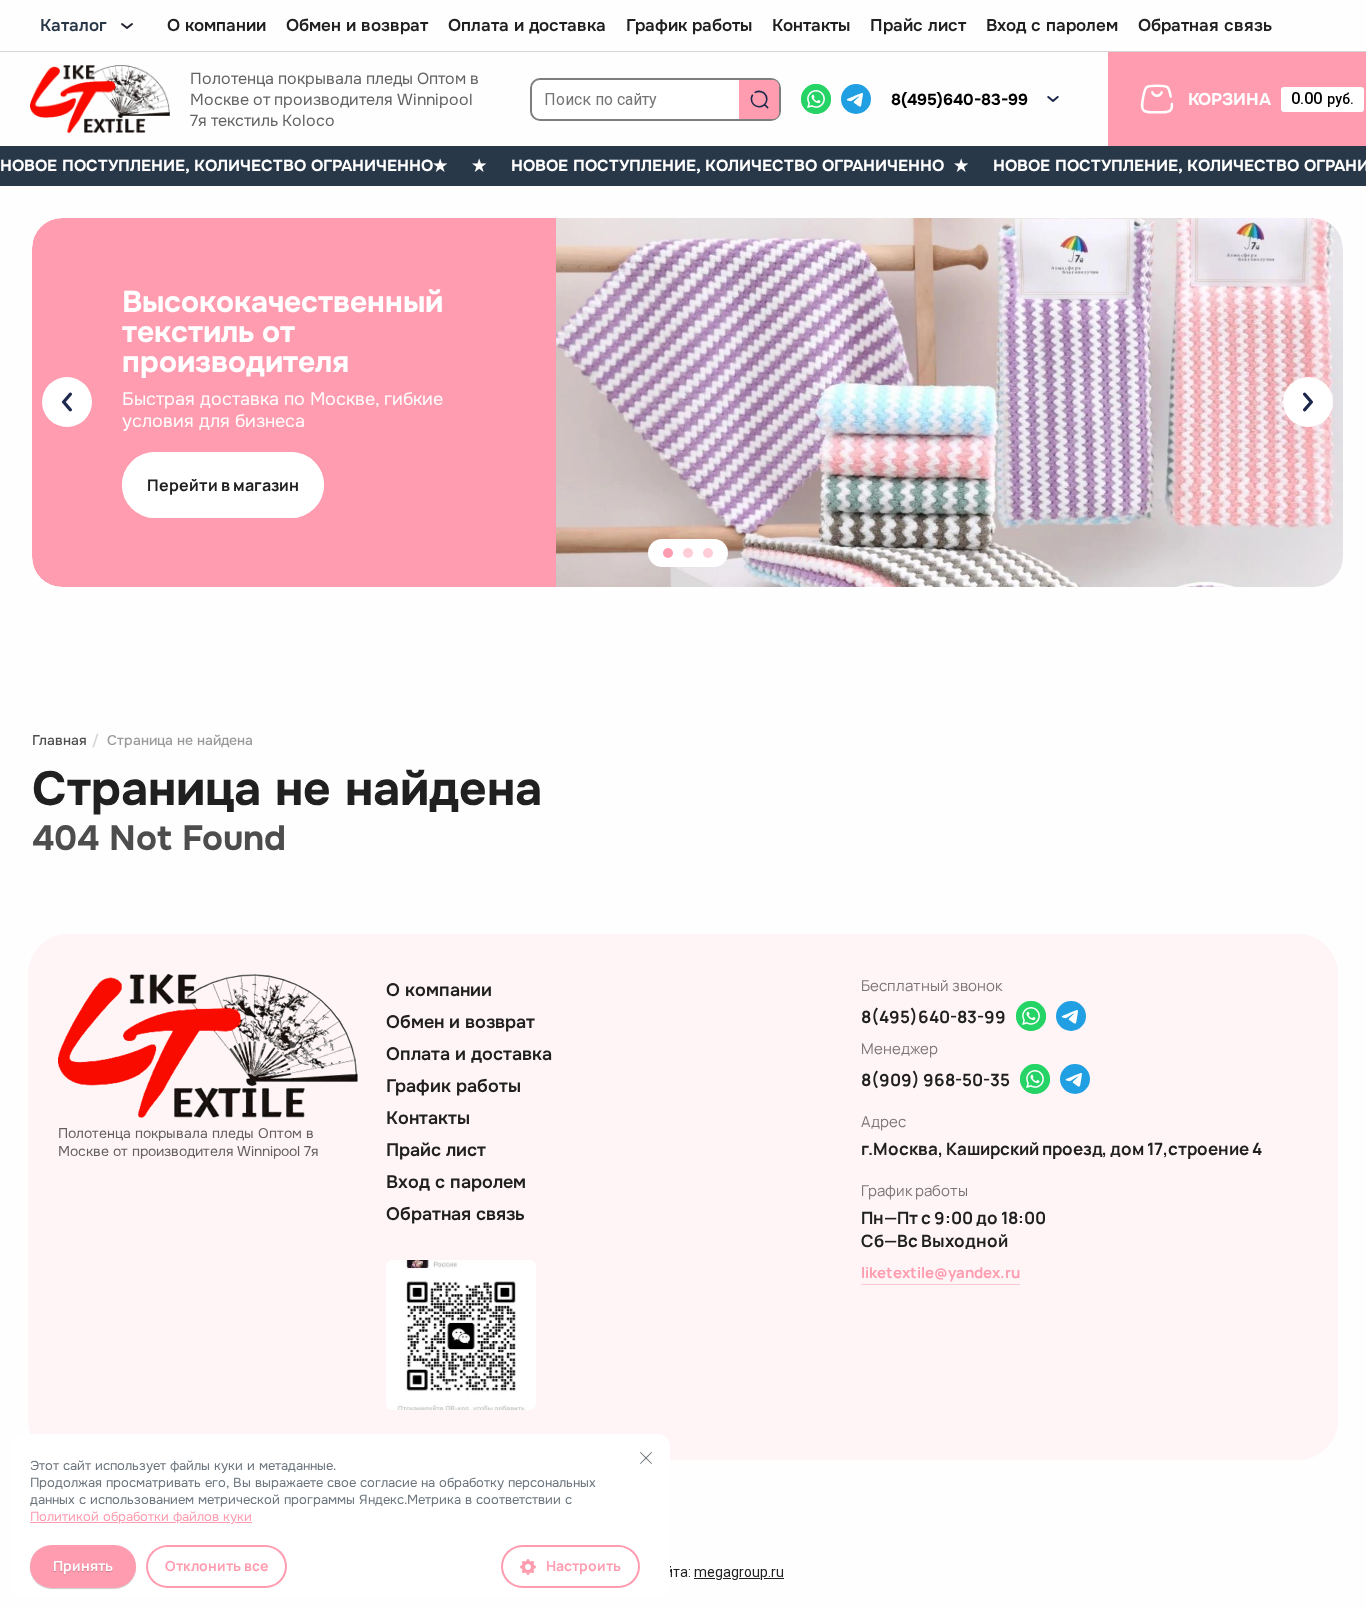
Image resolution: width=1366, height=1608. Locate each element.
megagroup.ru (739, 1572)
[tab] (668, 553)
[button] (1053, 99)
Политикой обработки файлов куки (141, 1516)
